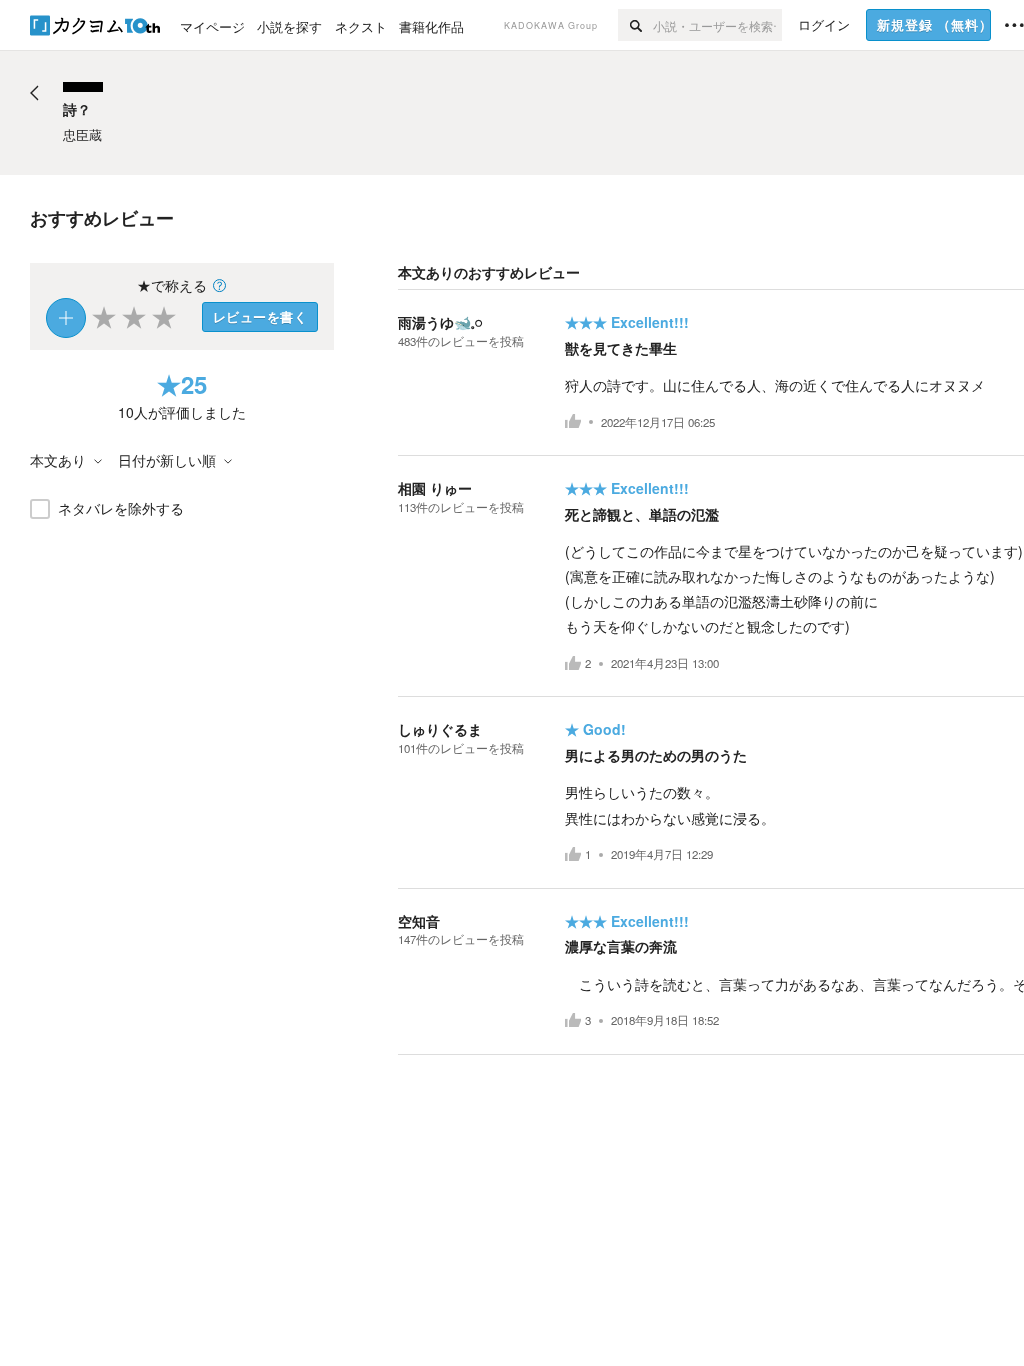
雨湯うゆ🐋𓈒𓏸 (440, 322)
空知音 (419, 921)
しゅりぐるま (440, 729)
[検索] (635, 25)
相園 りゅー (435, 488)
